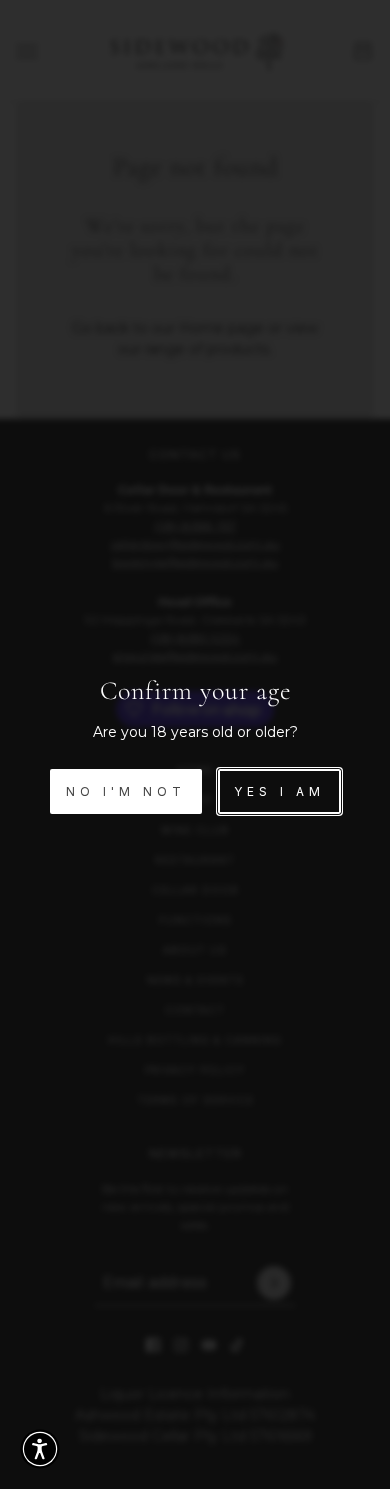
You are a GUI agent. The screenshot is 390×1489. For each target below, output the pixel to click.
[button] (40, 1449)
